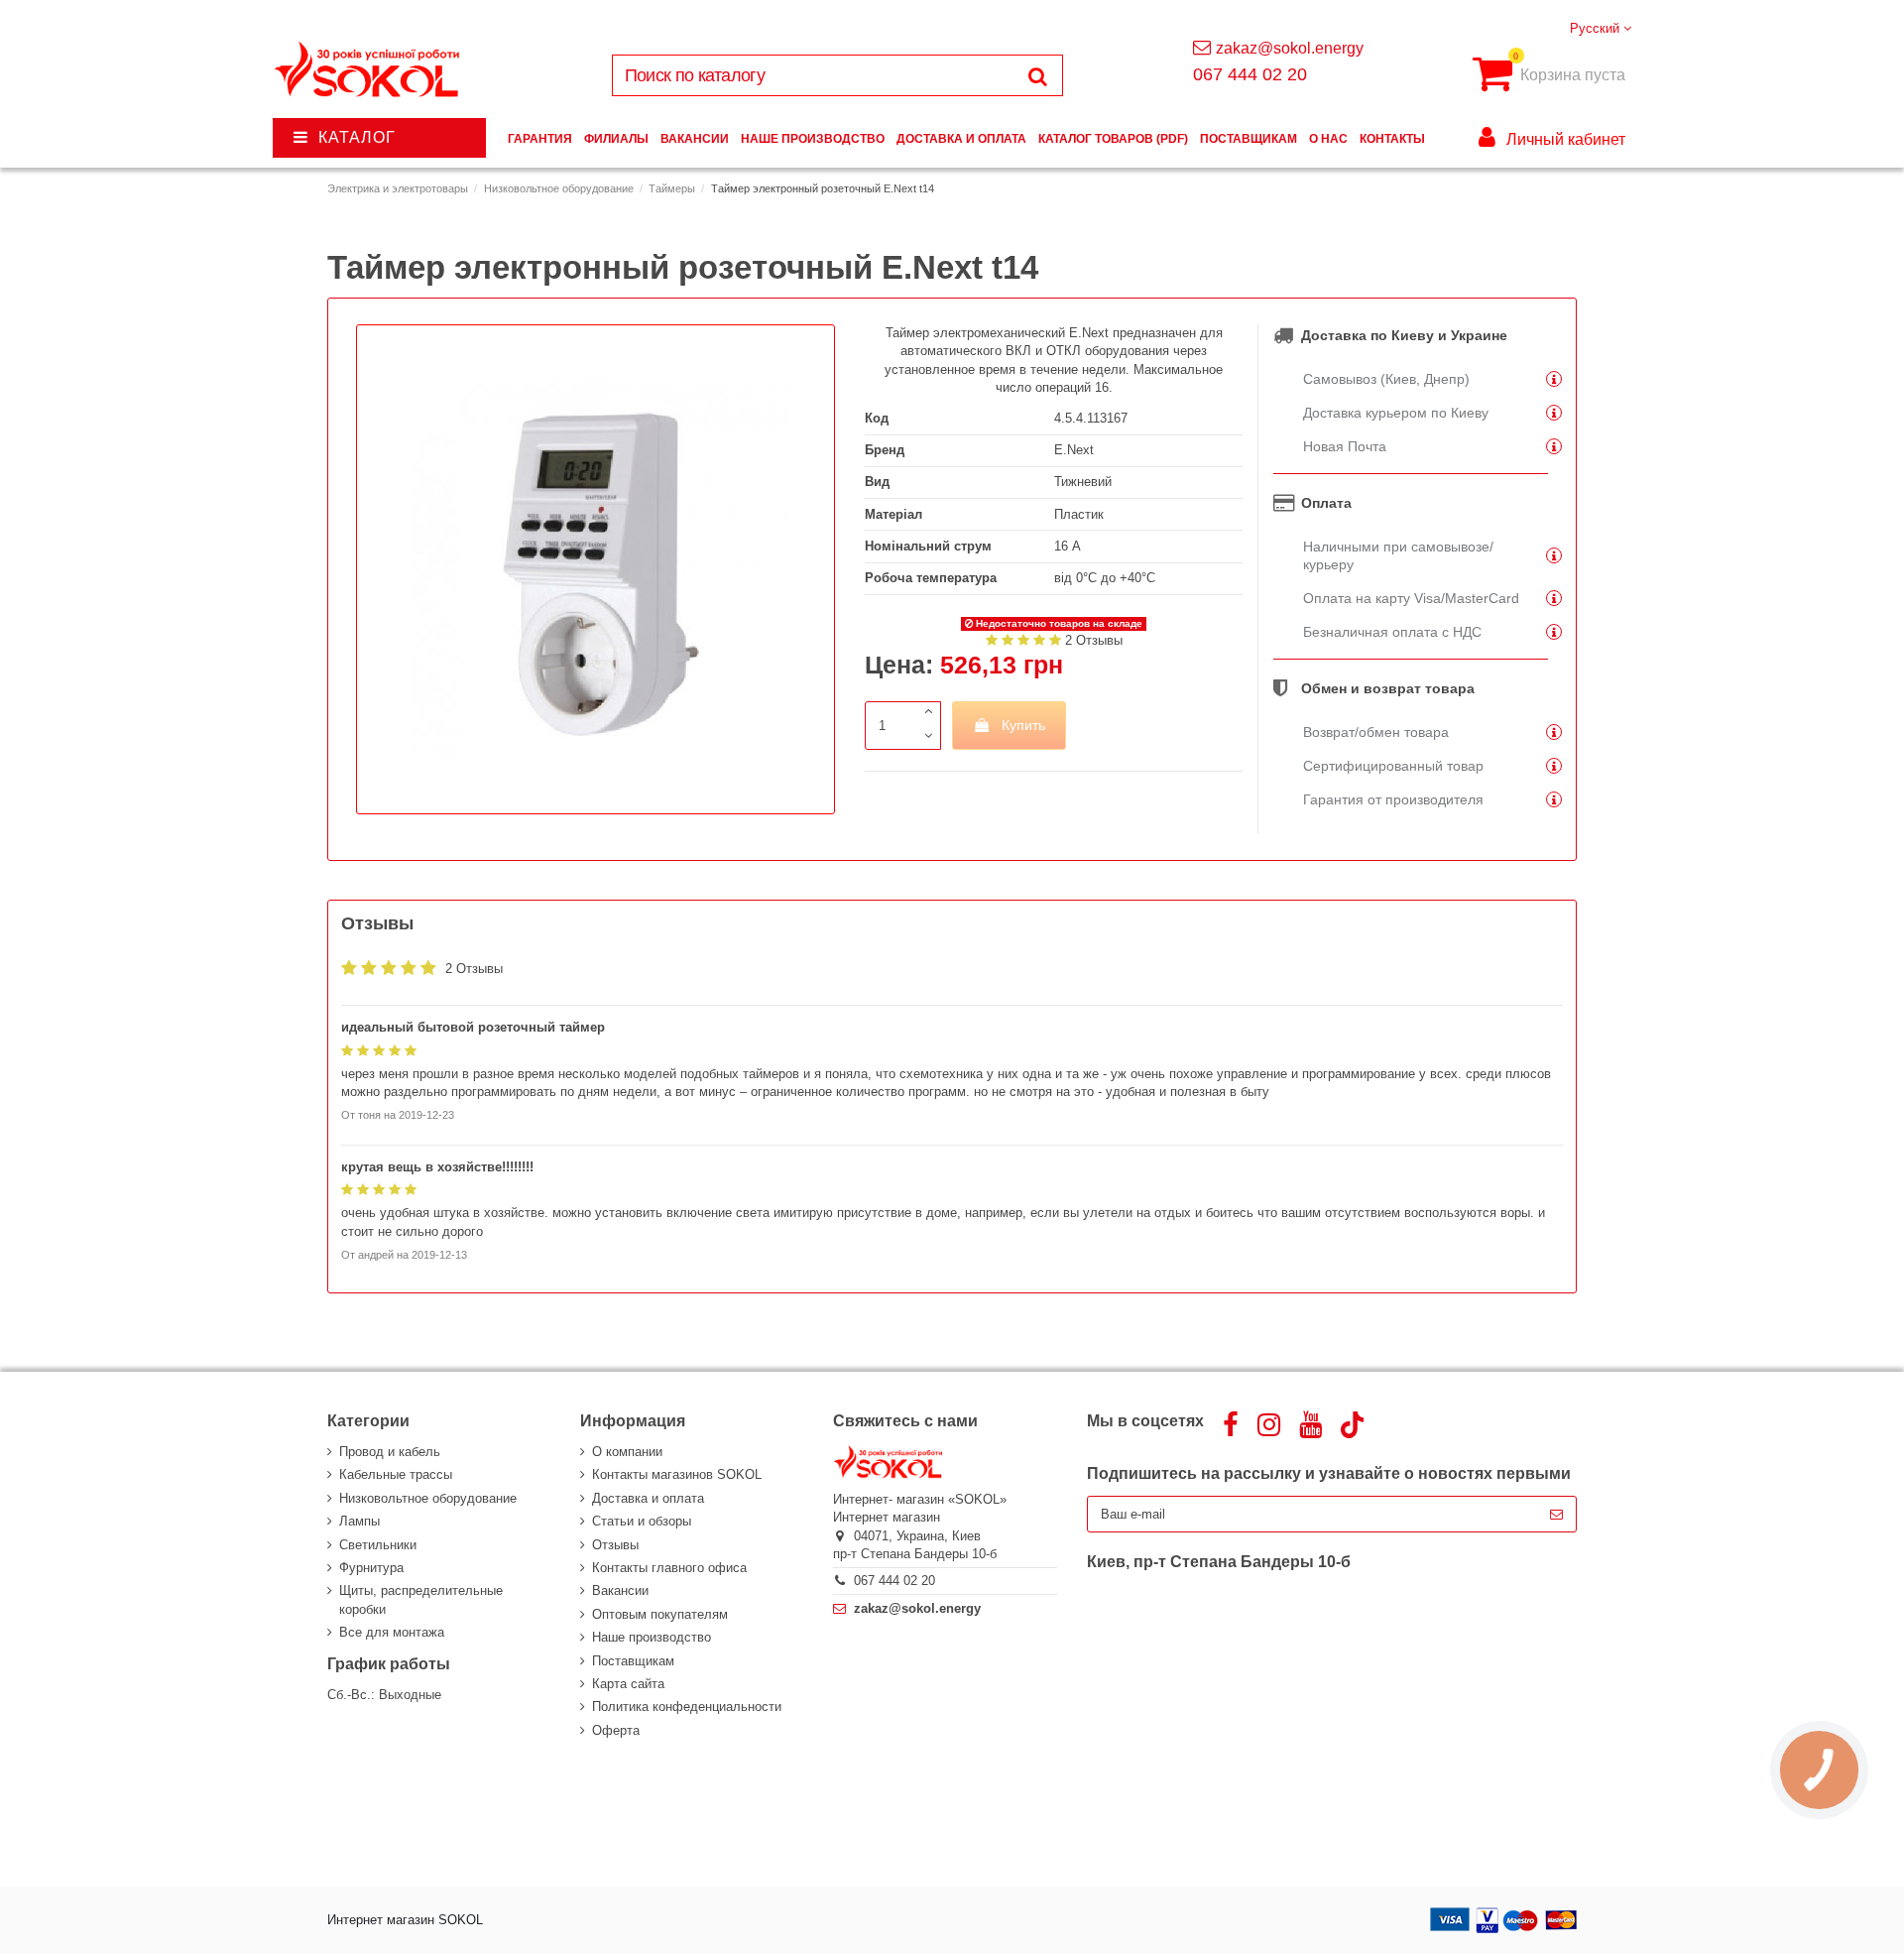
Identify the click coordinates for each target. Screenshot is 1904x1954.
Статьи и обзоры (642, 1521)
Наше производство (652, 1637)
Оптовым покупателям (660, 1614)
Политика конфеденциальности (687, 1707)
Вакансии (620, 1590)
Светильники (378, 1545)
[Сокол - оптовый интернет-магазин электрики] (368, 70)
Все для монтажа (392, 1632)
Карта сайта (628, 1684)
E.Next (1074, 450)
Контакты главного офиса (669, 1568)
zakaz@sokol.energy (1290, 48)
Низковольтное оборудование (428, 1498)
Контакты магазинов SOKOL (677, 1474)
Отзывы (615, 1545)
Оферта (616, 1730)
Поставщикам (633, 1661)
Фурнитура (371, 1568)
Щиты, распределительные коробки (421, 1599)
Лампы (359, 1521)
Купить (1023, 725)
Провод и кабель (390, 1452)
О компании (627, 1452)
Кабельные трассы (396, 1474)
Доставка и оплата (648, 1498)
